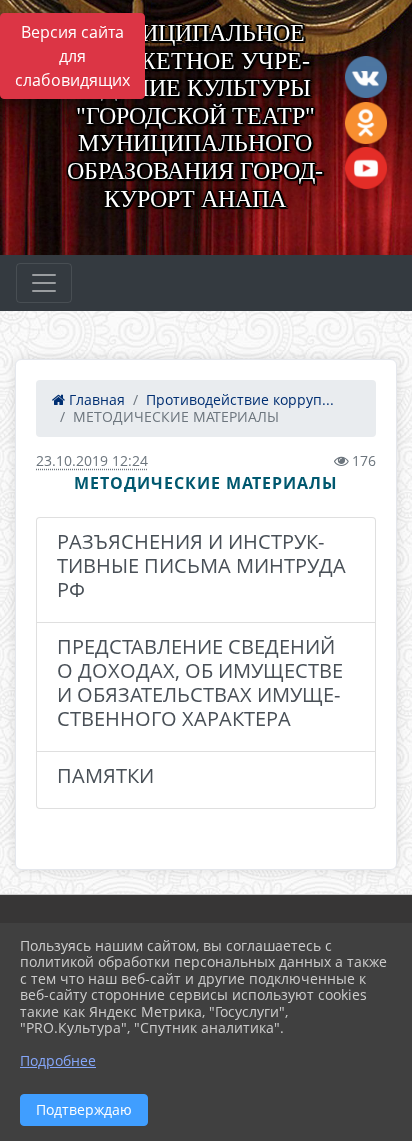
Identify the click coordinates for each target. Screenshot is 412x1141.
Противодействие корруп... (240, 399)
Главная (95, 399)
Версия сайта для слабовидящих (72, 56)
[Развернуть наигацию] (44, 283)
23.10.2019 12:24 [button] (92, 460)
